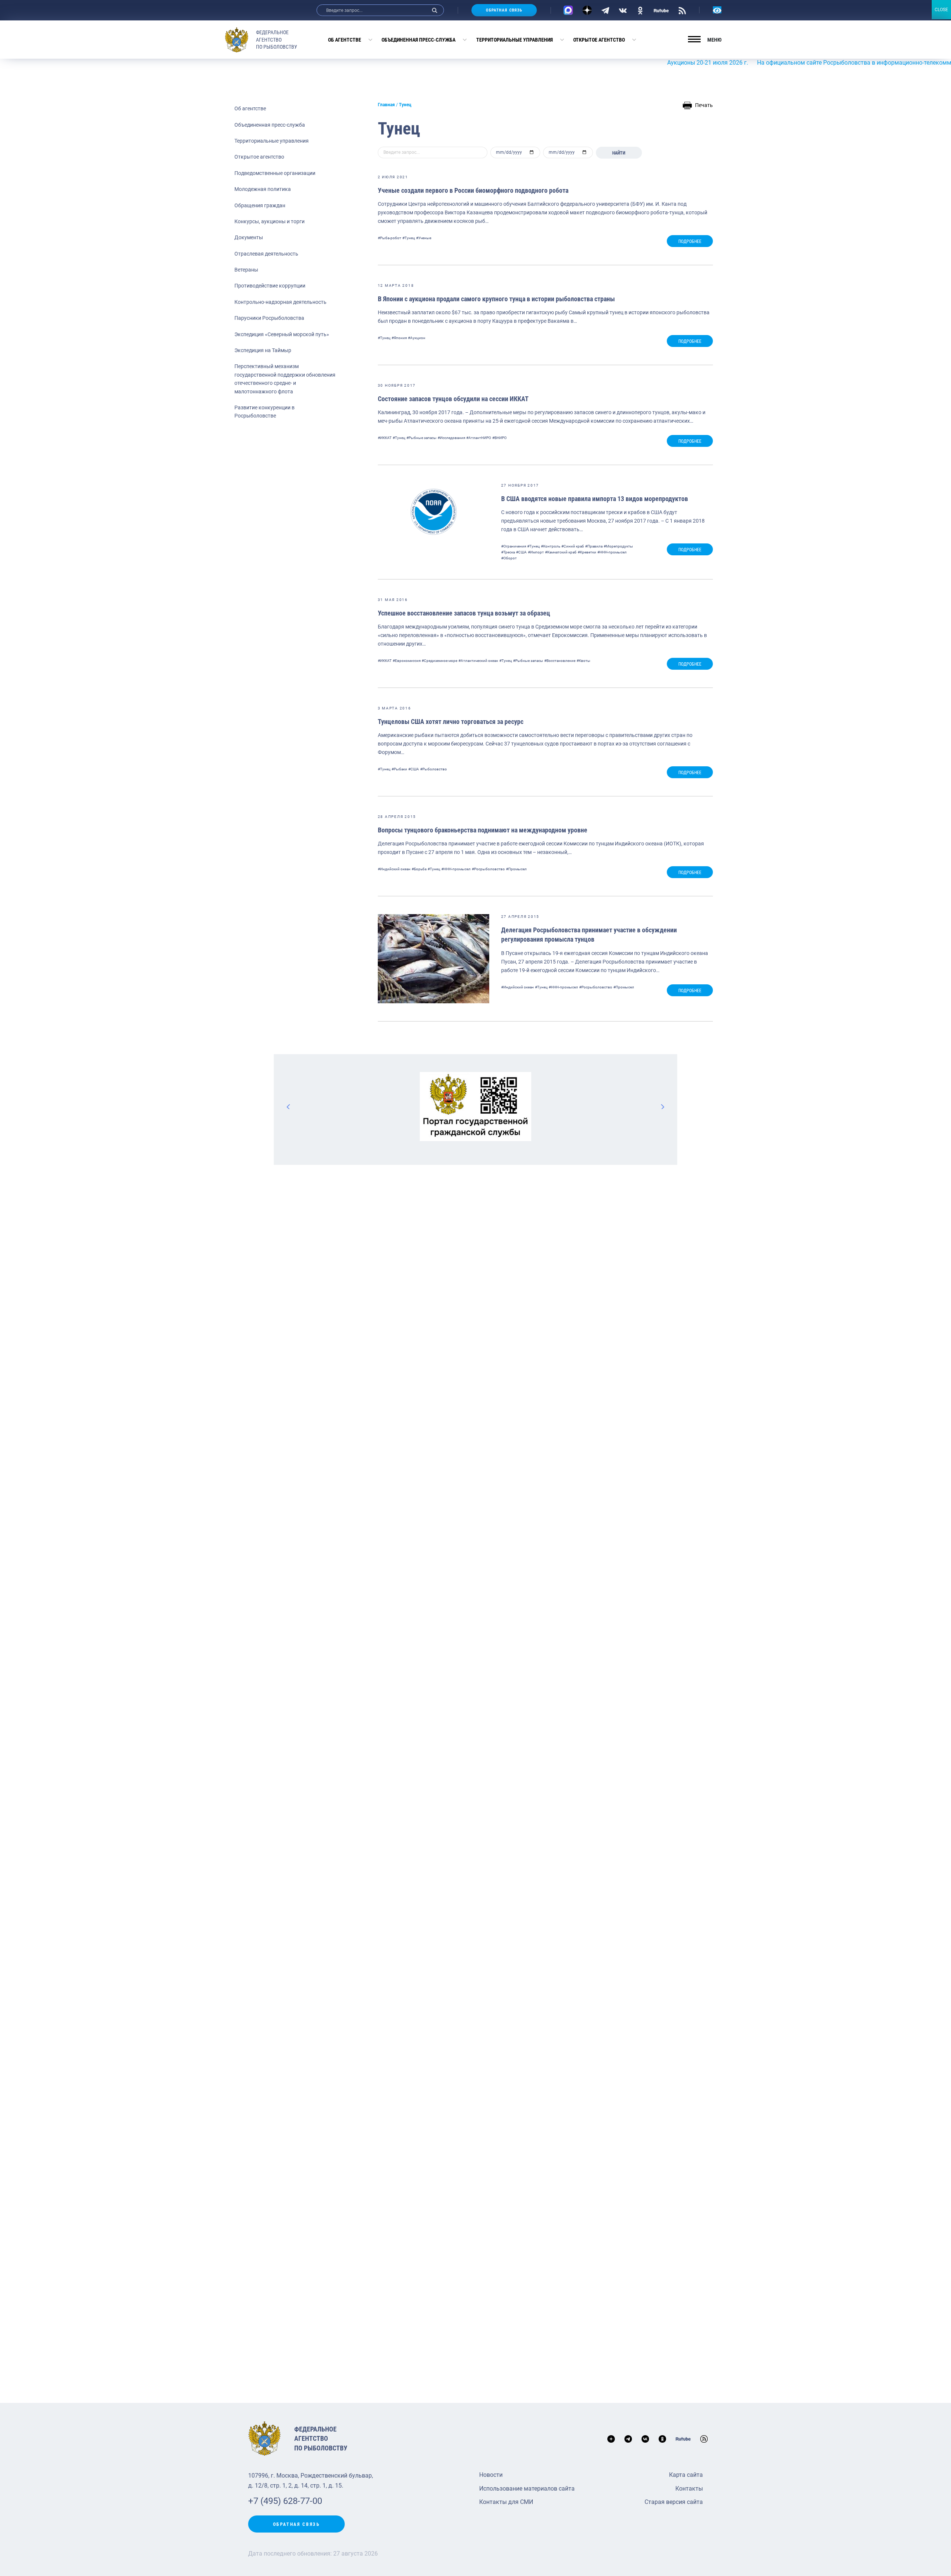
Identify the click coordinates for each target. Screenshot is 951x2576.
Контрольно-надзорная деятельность (280, 302)
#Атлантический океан (478, 661)
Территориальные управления (515, 40)
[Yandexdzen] (587, 10)
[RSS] (682, 10)
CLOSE (941, 10)
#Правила (594, 546)
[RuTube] (661, 10)
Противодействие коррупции (270, 286)
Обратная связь (504, 10)
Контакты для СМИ (506, 2502)
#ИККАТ (385, 438)
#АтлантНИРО (479, 438)
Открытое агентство (599, 40)
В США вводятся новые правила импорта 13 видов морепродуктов (595, 499)
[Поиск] (435, 10)
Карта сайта (686, 2475)
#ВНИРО (499, 438)
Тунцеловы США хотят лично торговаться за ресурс (451, 722)
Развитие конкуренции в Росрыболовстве (264, 412)
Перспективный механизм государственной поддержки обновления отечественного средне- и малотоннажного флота (285, 379)
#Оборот (509, 558)
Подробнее (690, 241)
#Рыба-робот (390, 238)
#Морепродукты (618, 546)
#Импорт (536, 552)
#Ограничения (514, 546)
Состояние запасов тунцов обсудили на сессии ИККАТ (453, 399)
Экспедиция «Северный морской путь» (282, 334)
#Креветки (587, 552)
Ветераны (246, 270)
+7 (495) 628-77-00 (285, 2501)
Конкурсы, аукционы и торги (270, 221)
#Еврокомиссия (407, 661)
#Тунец (409, 238)
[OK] (640, 10)
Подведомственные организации (275, 173)
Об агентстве (345, 40)
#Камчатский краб (561, 552)
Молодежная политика (263, 189)
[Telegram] (605, 10)
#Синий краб (573, 546)
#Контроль (551, 546)
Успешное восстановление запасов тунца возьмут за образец (464, 613)
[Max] (568, 10)
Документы (249, 237)
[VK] (623, 10)
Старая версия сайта (674, 2502)
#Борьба (419, 869)
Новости (491, 2475)
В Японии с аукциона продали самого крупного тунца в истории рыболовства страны (496, 299)
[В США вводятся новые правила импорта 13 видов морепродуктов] (434, 512)
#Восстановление (560, 661)
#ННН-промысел (612, 552)
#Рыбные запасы (421, 438)
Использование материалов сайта (527, 2489)
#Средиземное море (439, 661)
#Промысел (516, 869)
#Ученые (424, 238)
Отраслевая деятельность (266, 254)
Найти (619, 153)
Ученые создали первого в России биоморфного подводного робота (473, 190)
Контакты (689, 2489)
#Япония (399, 338)
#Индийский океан (394, 869)
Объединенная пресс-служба (418, 40)
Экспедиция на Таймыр (263, 350)
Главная (386, 105)
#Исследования (451, 438)
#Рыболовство (434, 769)
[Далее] (662, 1107)
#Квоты (583, 661)
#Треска (508, 552)
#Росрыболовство (488, 869)
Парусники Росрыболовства (269, 318)
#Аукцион (417, 338)
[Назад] (289, 1107)
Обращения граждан (260, 205)
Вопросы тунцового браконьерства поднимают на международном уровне (483, 830)
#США (521, 552)
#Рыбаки (399, 769)
